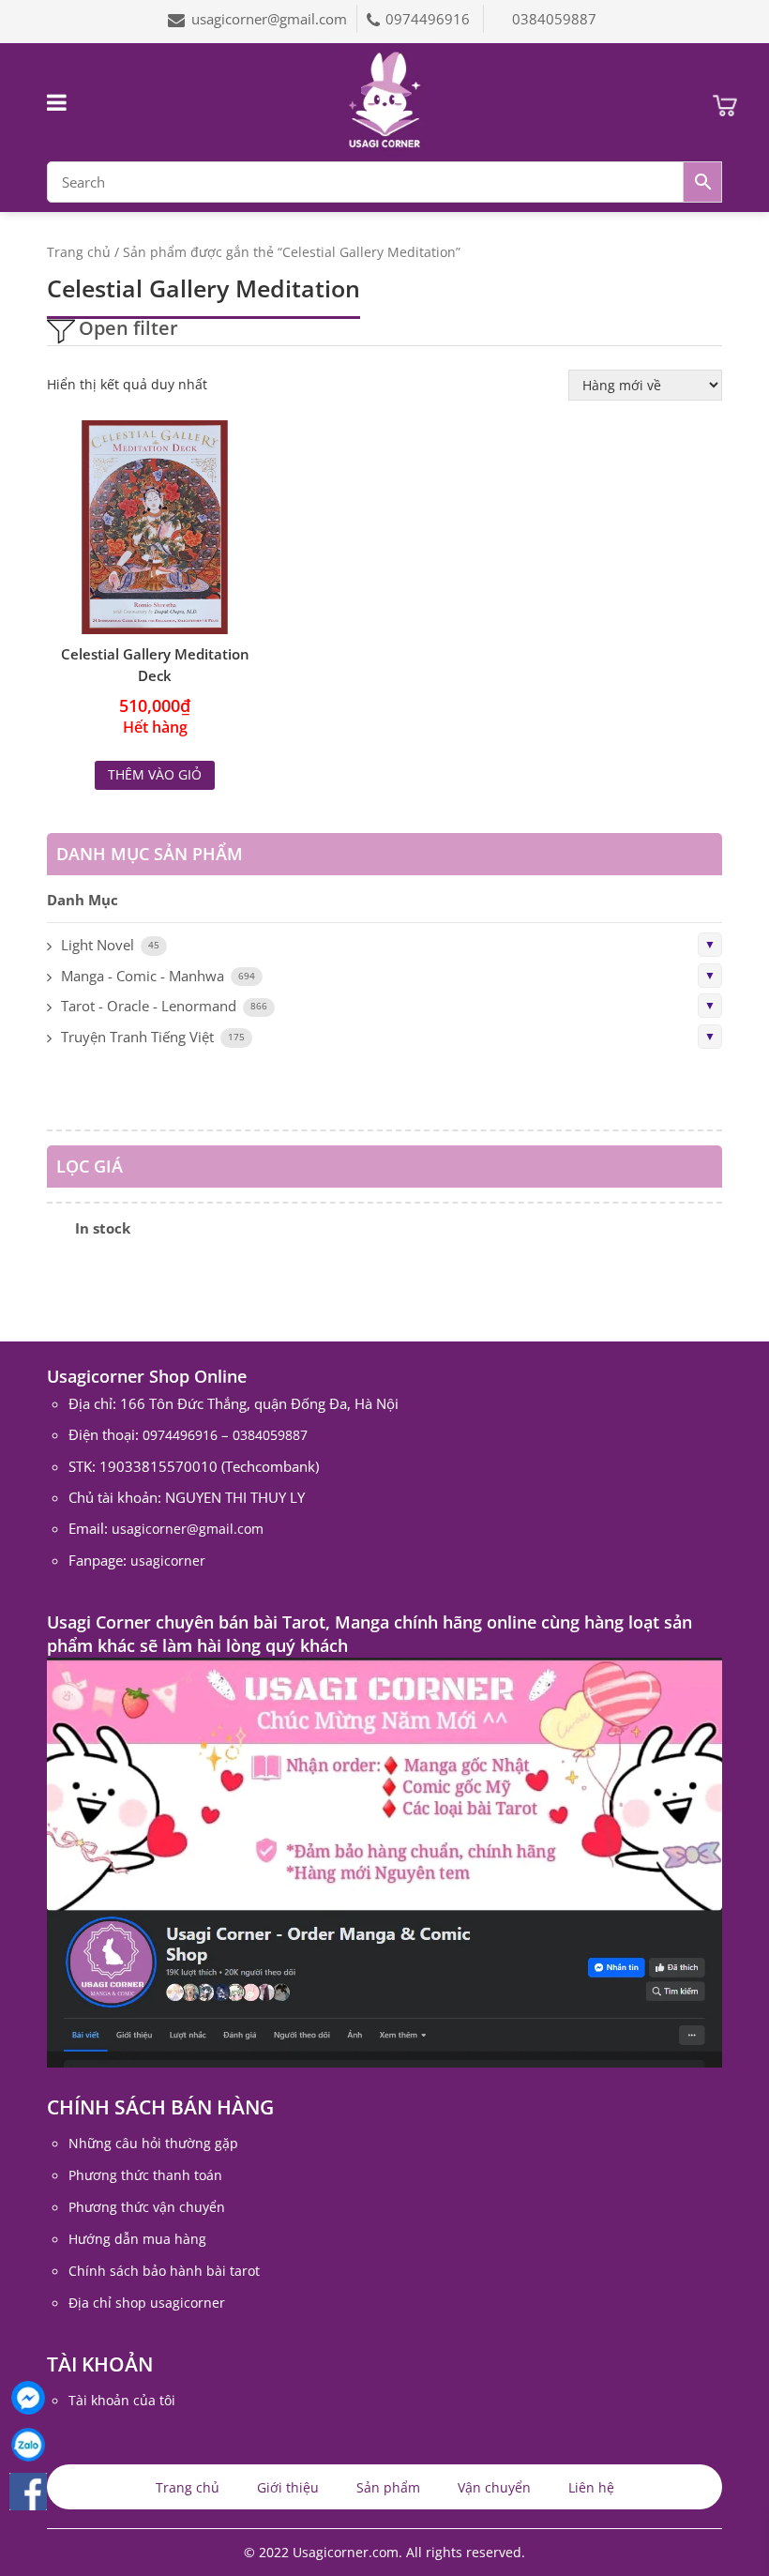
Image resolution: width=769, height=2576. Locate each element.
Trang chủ (79, 252)
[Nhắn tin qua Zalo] (28, 2445)
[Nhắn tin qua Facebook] (28, 2398)
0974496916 (430, 19)
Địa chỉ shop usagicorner (147, 2303)
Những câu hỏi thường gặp (153, 2143)
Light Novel (98, 945)
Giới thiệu (288, 2487)
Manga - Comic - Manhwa (143, 976)
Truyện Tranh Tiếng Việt (137, 1037)
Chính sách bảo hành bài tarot (164, 2271)
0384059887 (554, 19)
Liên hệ (591, 2487)
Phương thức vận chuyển (147, 2207)
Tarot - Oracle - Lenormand (149, 1006)
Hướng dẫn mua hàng (137, 2239)
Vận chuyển (494, 2487)
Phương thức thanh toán (145, 2175)
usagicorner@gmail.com (269, 19)
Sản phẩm (388, 2487)
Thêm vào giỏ (155, 774)
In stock (103, 1228)
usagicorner (168, 1561)
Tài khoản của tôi (122, 2400)
